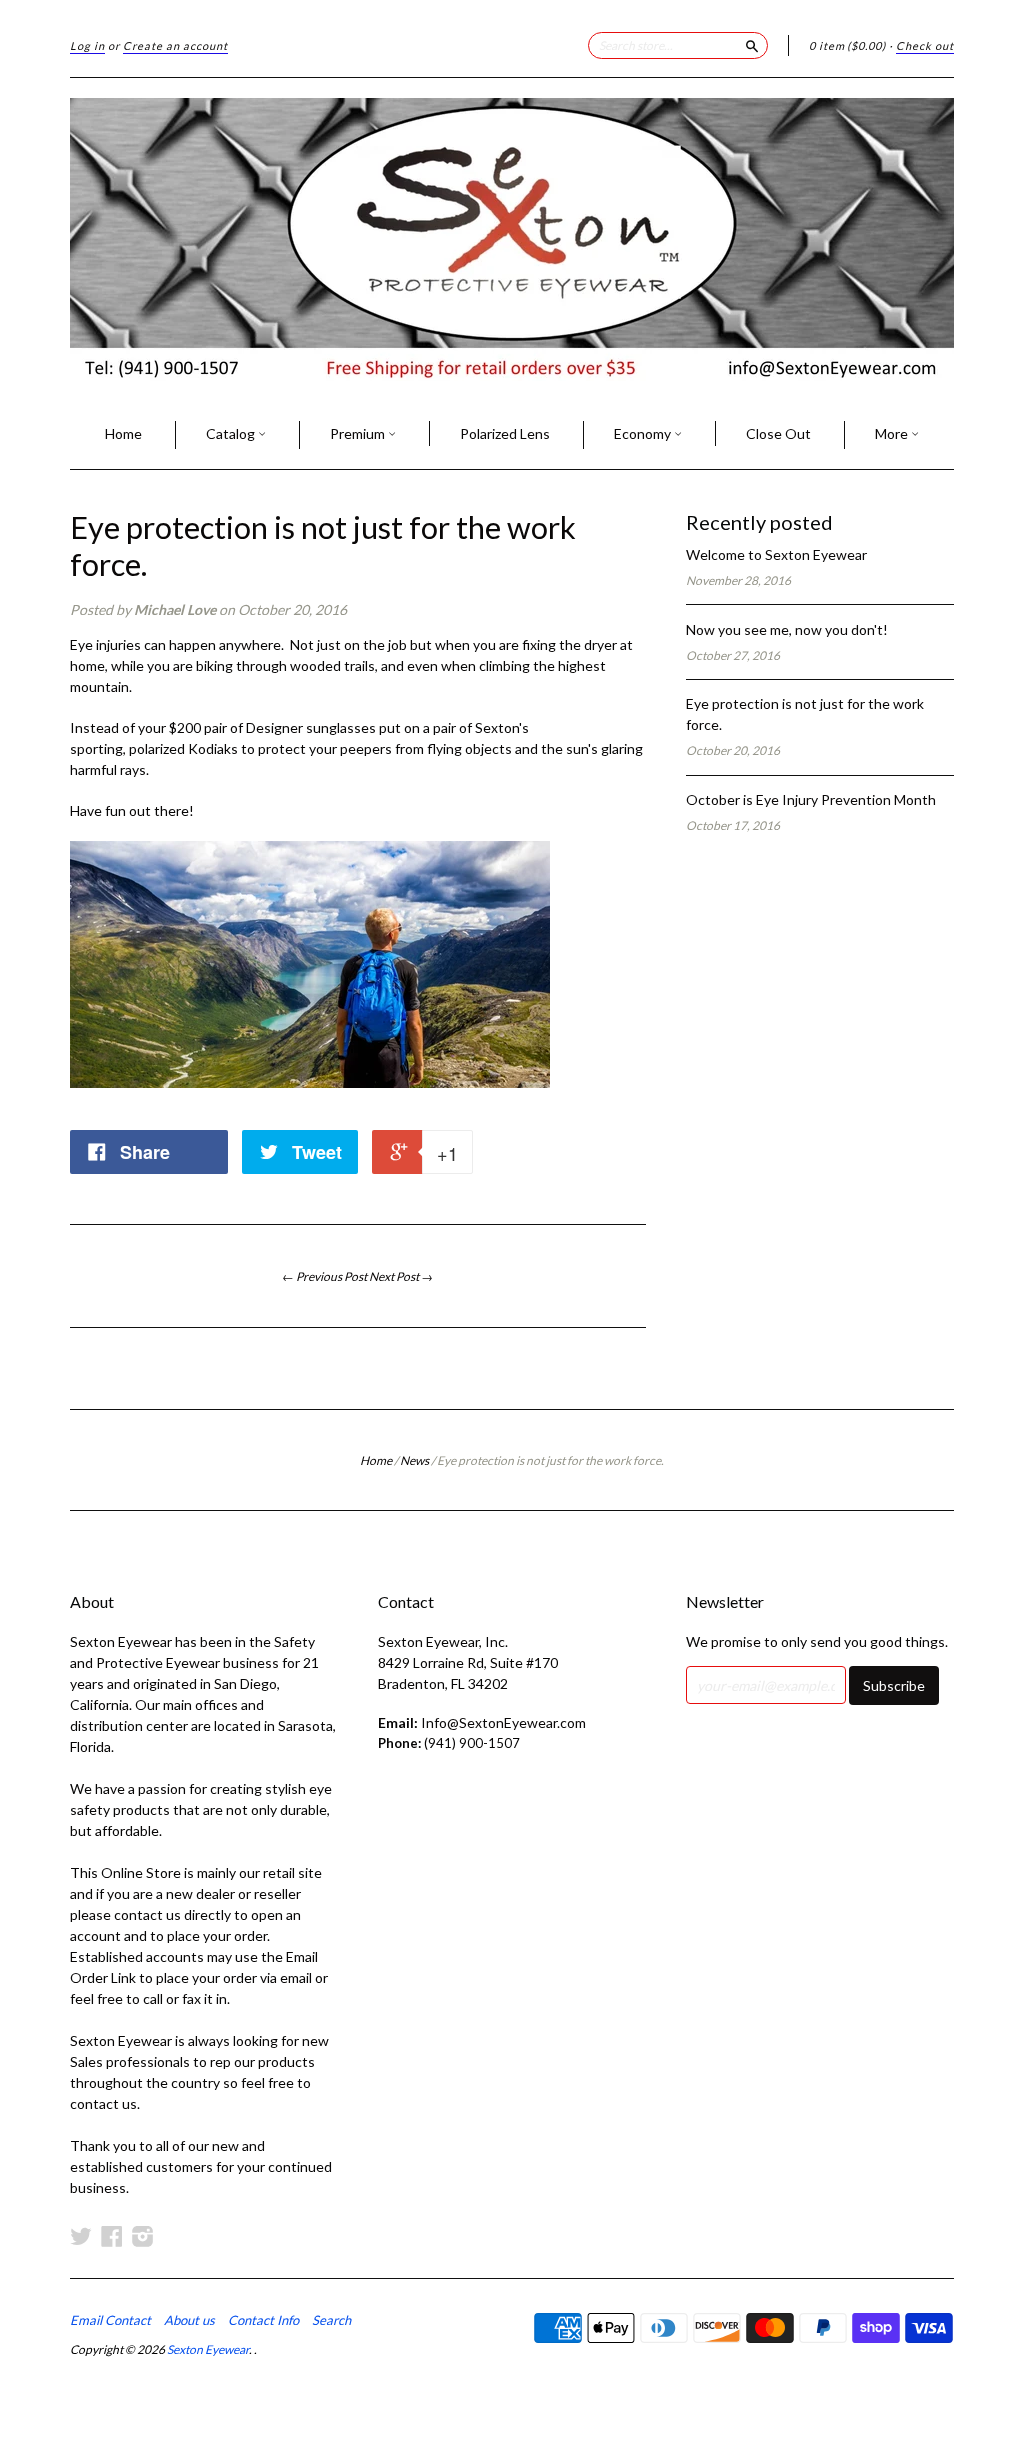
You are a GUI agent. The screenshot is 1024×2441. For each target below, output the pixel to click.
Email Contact (110, 2320)
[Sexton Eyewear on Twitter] (81, 2236)
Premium (359, 433)
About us (189, 2320)
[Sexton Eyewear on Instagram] (143, 2236)
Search (331, 2320)
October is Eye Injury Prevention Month (811, 799)
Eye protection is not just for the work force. (323, 546)
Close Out (778, 433)
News (414, 1460)
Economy (644, 433)
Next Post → (401, 1276)
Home (123, 433)
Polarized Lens (505, 433)
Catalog (232, 433)
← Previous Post (324, 1276)
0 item (847, 45)
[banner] (512, 239)
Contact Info (263, 2320)
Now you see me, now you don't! (787, 629)
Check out (925, 45)
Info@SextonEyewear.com (503, 1722)
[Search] (752, 45)
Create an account (175, 45)
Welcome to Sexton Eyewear (776, 554)
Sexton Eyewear (208, 2349)
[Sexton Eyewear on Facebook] (112, 2236)
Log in (87, 45)
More (893, 433)
